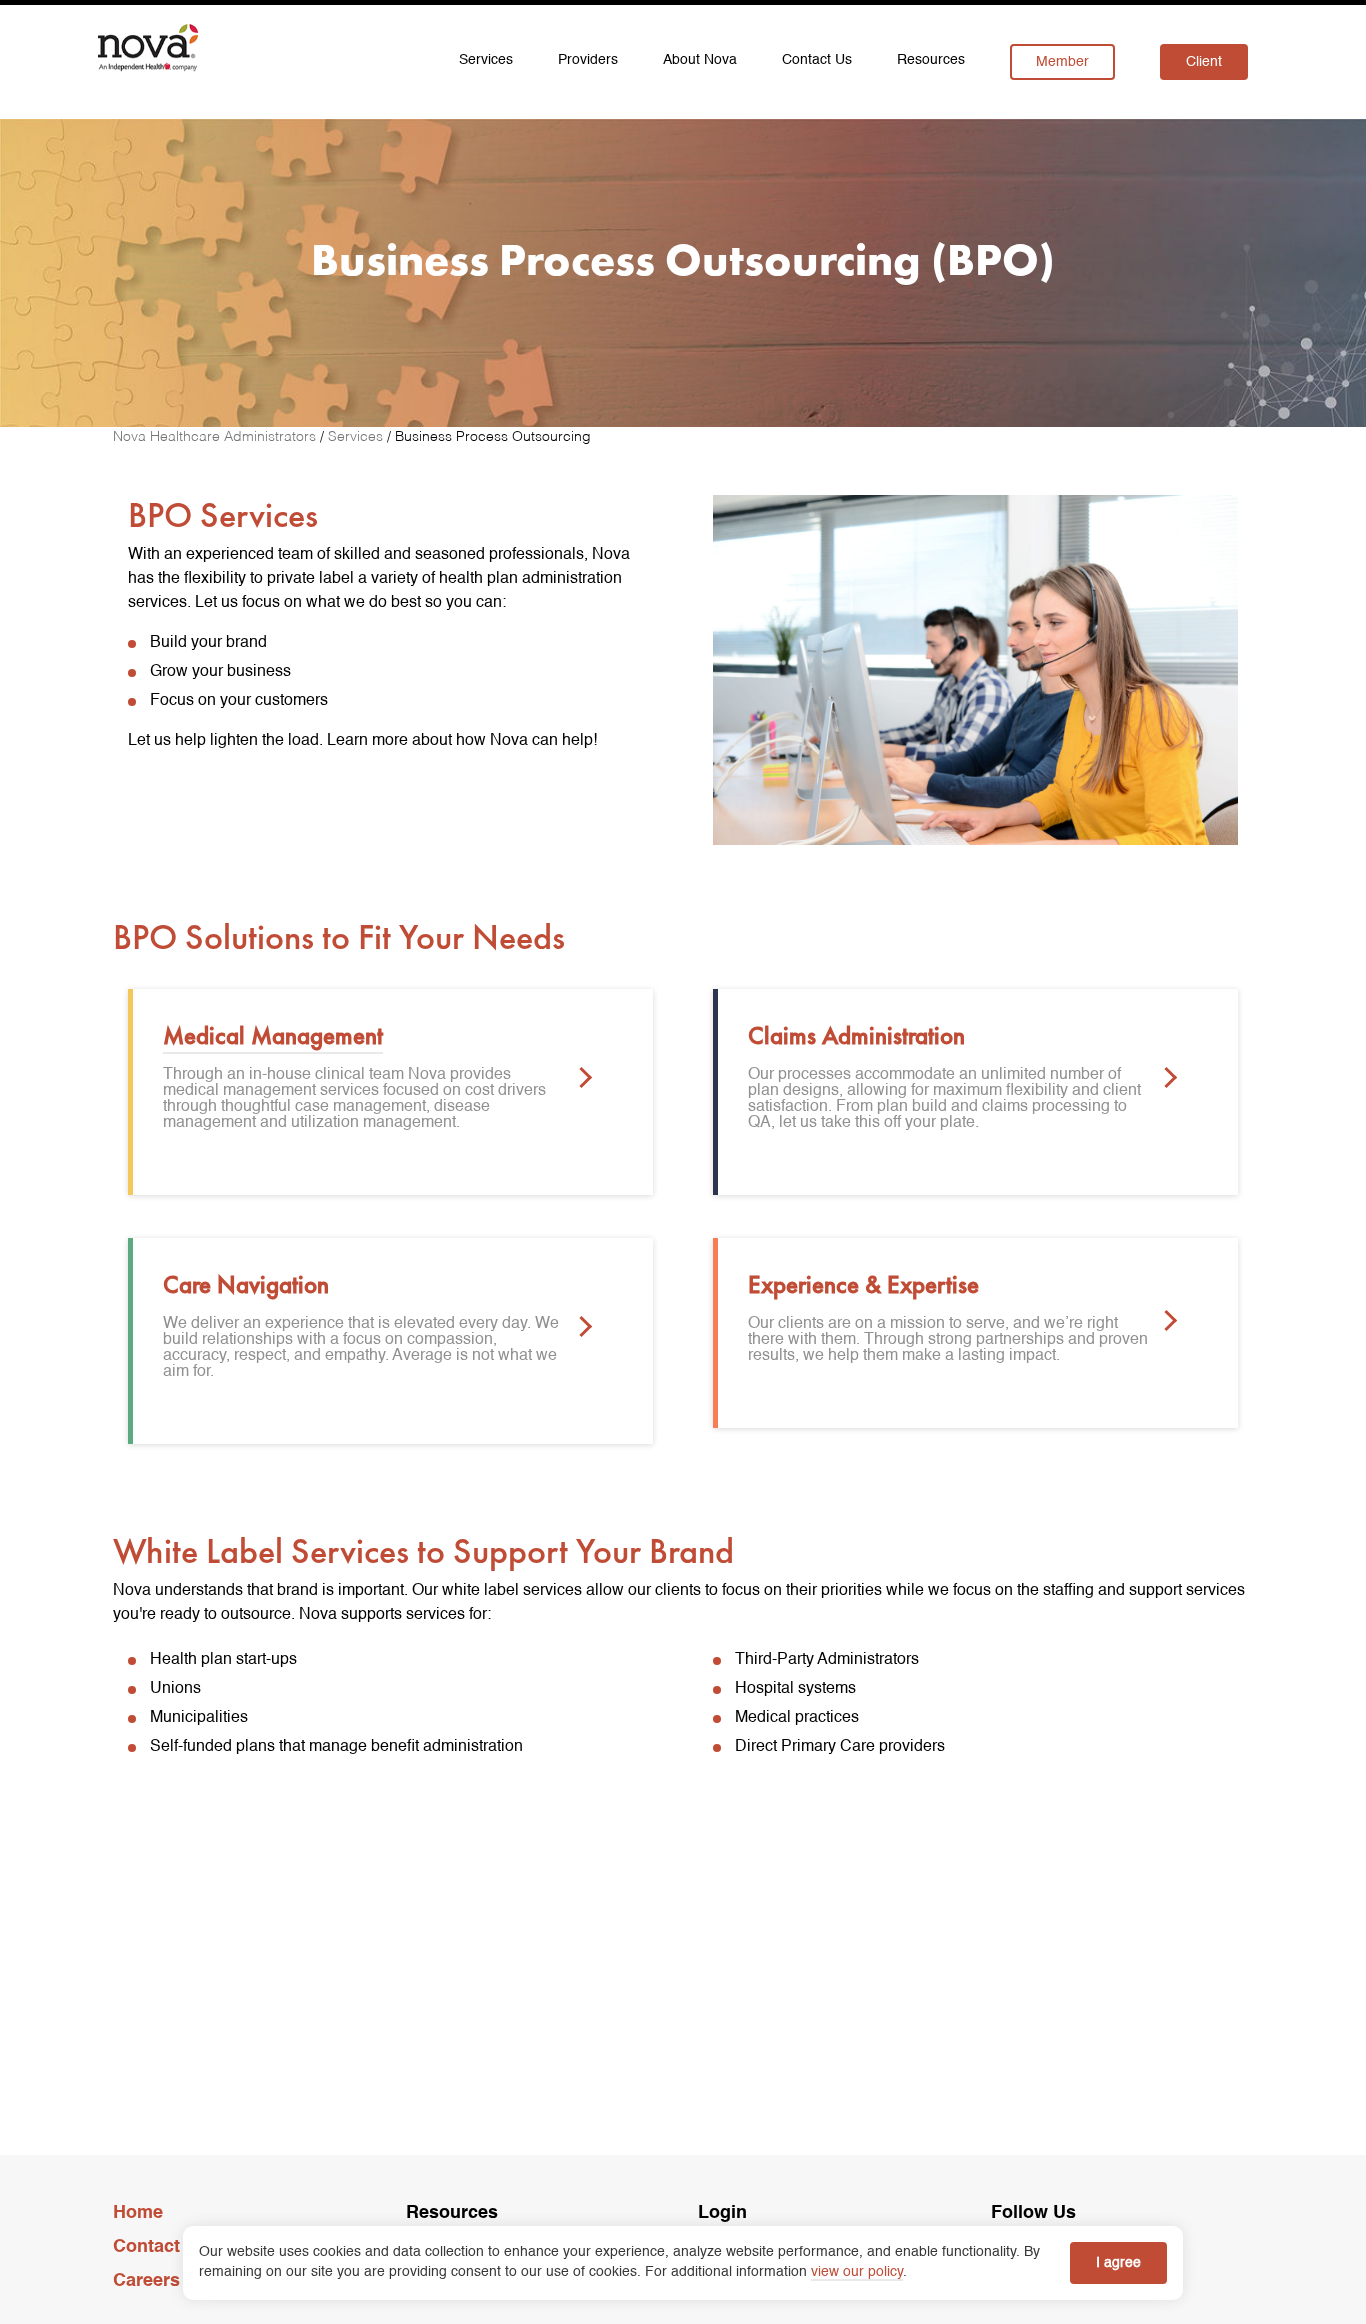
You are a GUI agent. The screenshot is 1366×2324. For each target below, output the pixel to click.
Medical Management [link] (273, 1035)
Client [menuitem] (1204, 62)
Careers (146, 2281)
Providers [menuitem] (588, 60)
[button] (581, 1080)
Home (138, 2213)
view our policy (857, 2272)
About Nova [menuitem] (700, 60)
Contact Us (160, 2247)
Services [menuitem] (486, 60)
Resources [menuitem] (931, 60)
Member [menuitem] (1062, 62)
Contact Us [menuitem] (817, 60)
